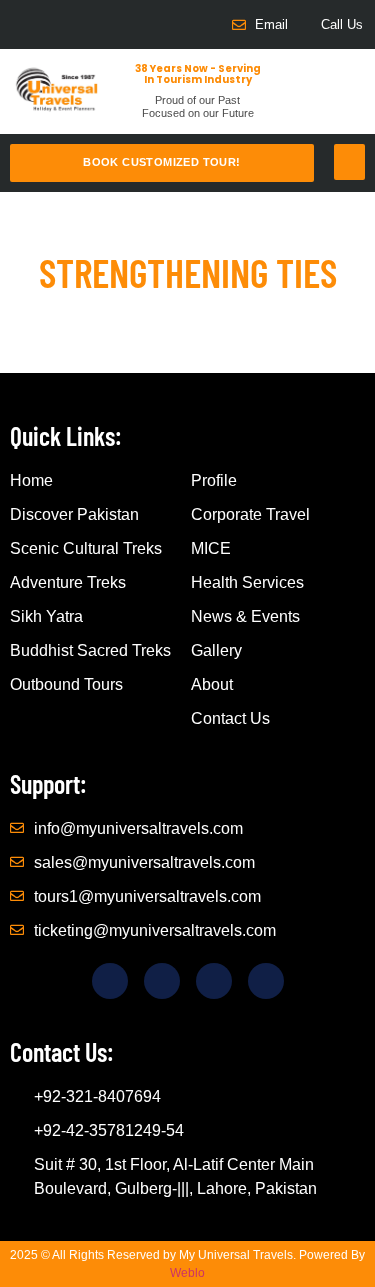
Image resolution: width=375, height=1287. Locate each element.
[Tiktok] (52, 24)
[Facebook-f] (19, 24)
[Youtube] (151, 24)
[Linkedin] (85, 24)
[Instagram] (118, 24)
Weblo (187, 1273)
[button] (349, 162)
